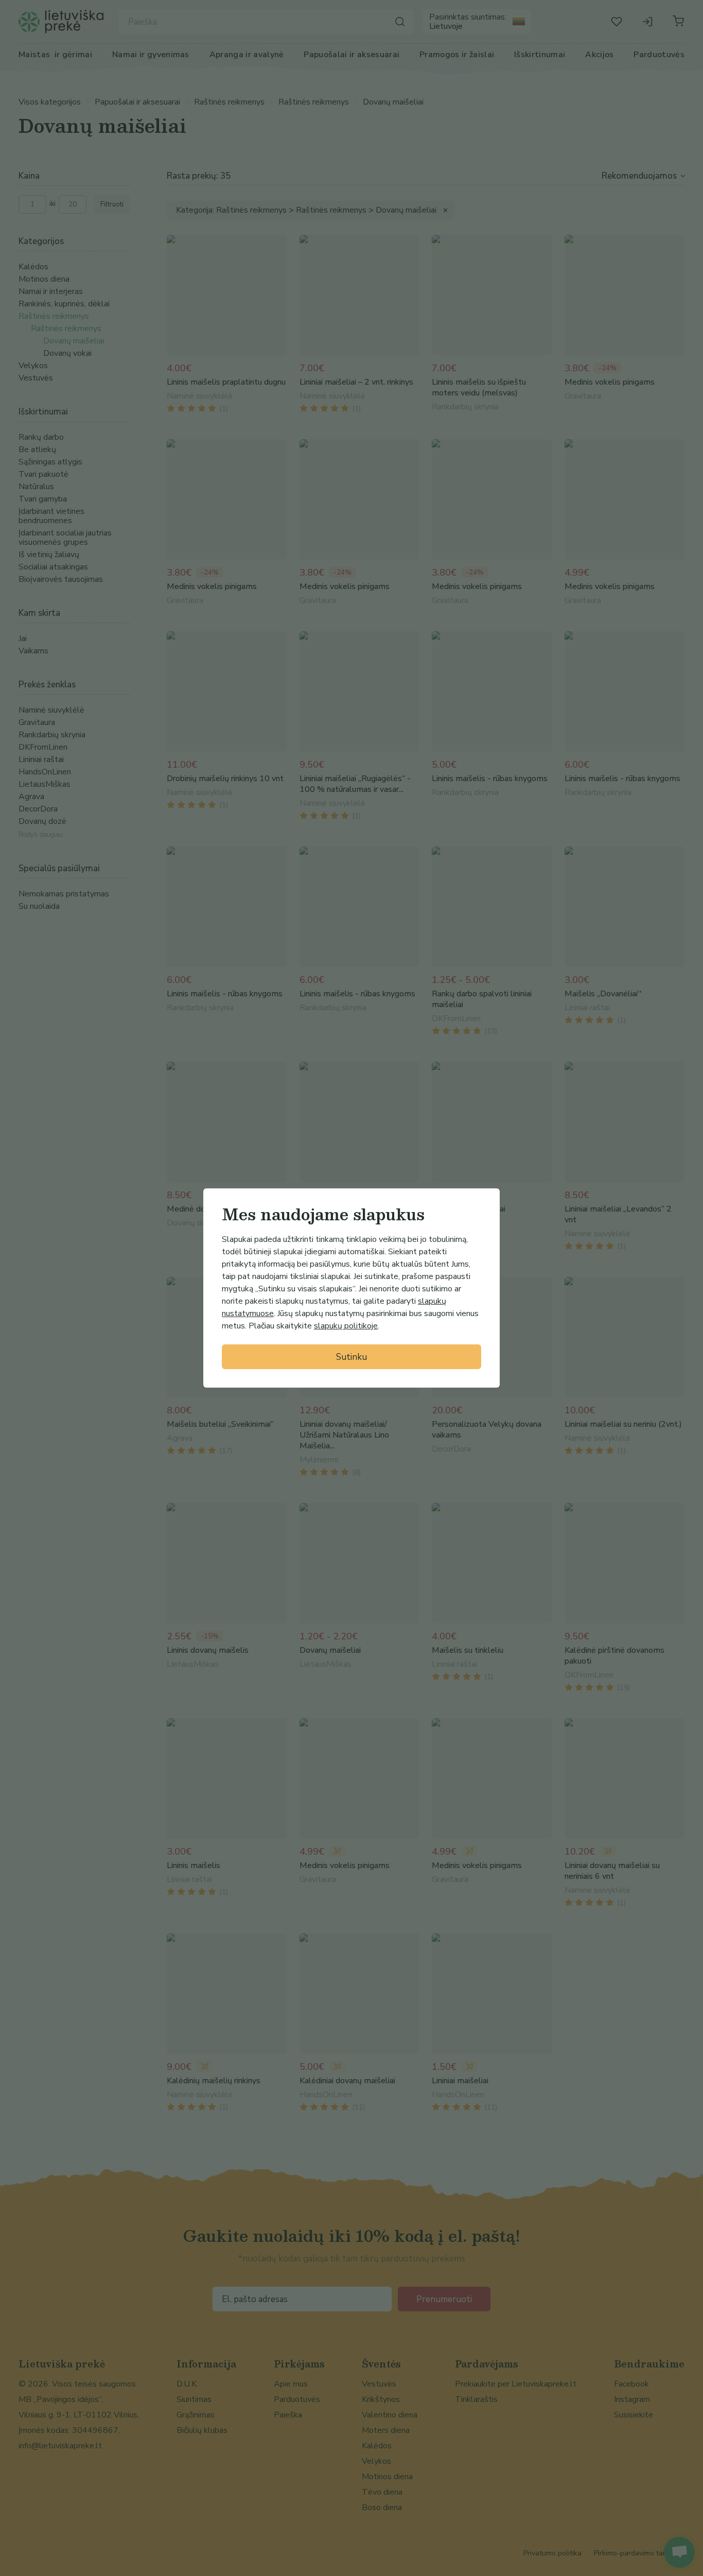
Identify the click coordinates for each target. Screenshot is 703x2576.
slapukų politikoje (346, 1326)
